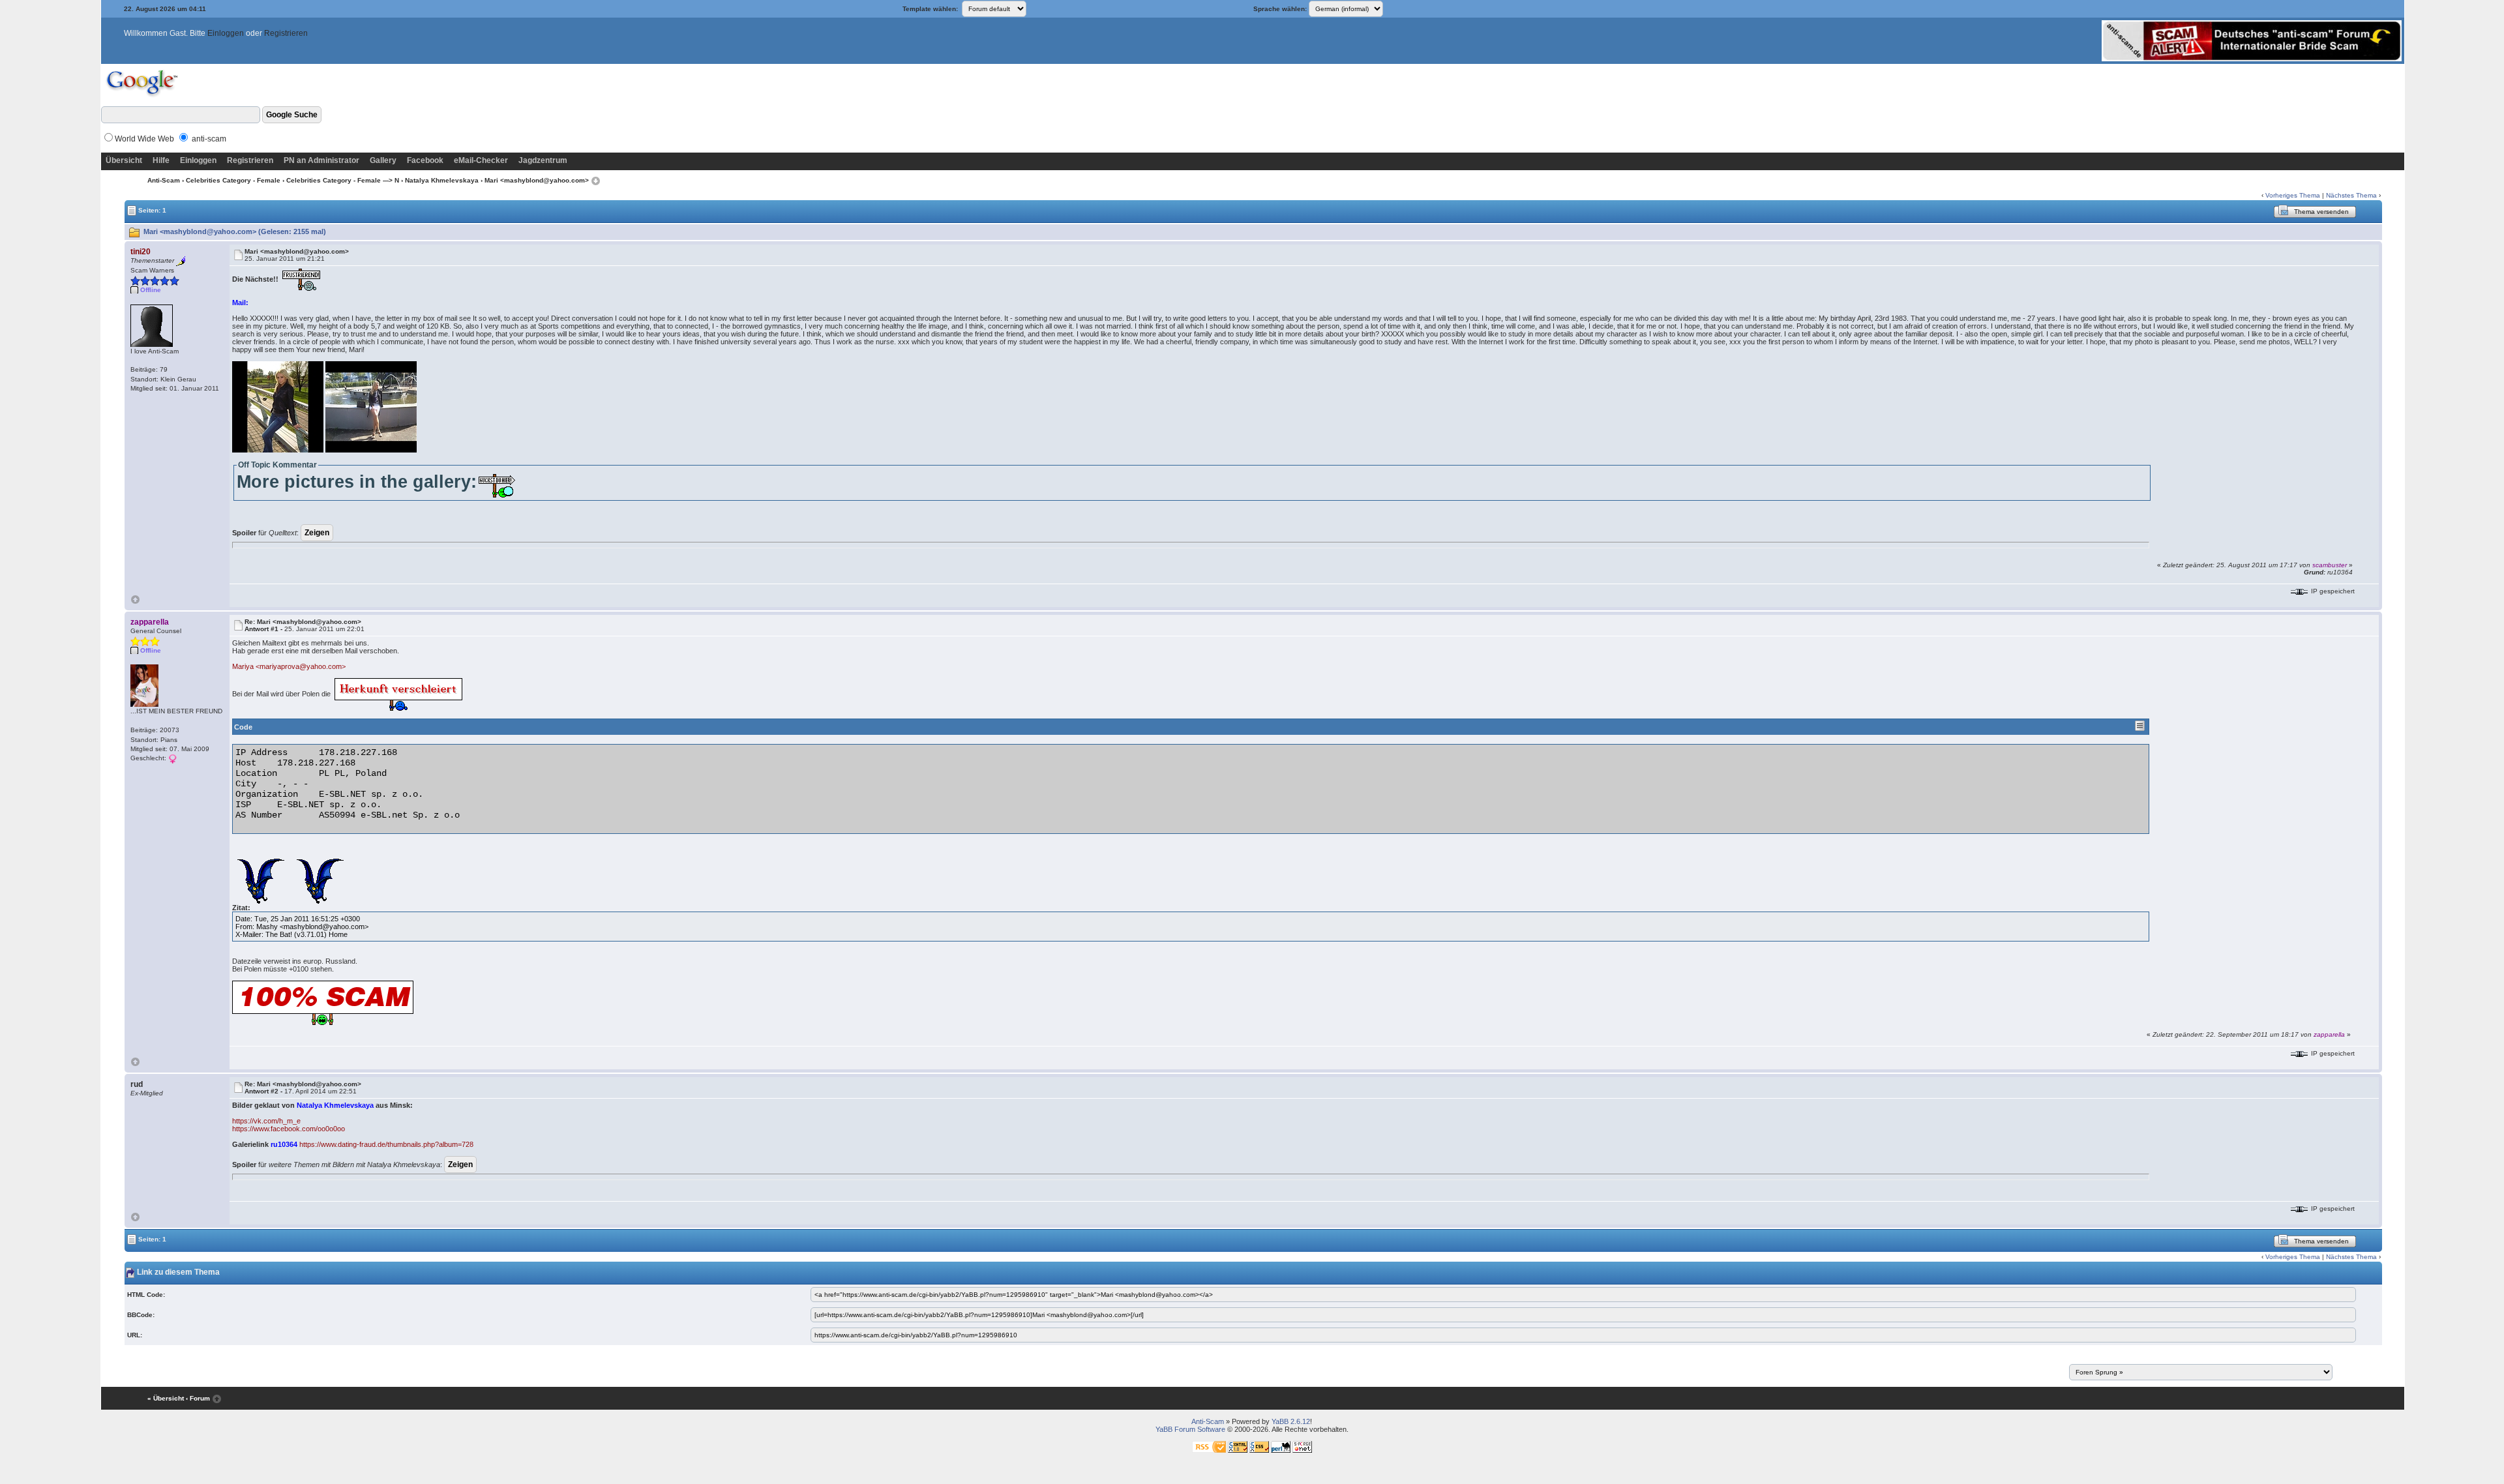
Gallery (383, 160)
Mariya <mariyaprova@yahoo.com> (289, 666)
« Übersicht (166, 1398)
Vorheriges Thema (2293, 195)
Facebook (425, 160)
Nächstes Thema (2351, 195)
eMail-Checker (481, 160)
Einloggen (226, 33)
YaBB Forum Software (1190, 1429)
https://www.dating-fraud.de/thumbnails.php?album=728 (386, 1144)
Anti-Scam (164, 180)
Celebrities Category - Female (233, 180)
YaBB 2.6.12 (1291, 1421)
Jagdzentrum (543, 160)
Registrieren (286, 33)
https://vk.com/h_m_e (266, 1121)
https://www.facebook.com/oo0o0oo (289, 1129)
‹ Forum (198, 1398)
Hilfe (161, 160)
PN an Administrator (321, 160)
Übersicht (124, 160)
